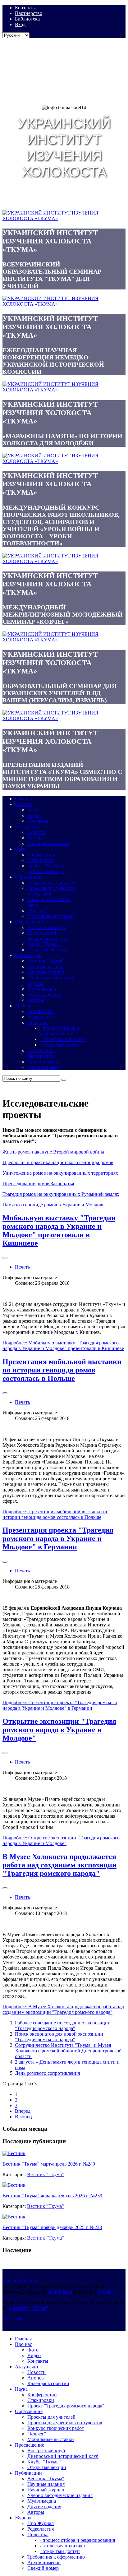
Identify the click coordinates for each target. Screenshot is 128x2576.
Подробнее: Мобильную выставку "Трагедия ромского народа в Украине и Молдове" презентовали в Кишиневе (63, 1346)
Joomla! (106, 2292)
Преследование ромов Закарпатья (38, 1184)
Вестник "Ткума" (46, 2174)
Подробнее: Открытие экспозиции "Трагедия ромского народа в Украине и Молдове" (61, 1841)
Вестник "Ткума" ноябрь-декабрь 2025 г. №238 (52, 2227)
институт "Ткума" (28, 2308)
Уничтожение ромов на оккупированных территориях (60, 1173)
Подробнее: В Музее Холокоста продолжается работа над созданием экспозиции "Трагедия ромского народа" (63, 2009)
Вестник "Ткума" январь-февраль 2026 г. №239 (52, 2196)
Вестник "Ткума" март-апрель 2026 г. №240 (49, 2164)
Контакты (25, 8)
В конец (23, 2117)
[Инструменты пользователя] (5, 1258)
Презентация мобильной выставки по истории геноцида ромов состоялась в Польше (62, 1370)
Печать (22, 1267)
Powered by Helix (20, 2281)
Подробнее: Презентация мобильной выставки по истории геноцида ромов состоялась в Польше (55, 1514)
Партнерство (29, 13)
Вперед (23, 2111)
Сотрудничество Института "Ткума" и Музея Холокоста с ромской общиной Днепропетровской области (68, 2051)
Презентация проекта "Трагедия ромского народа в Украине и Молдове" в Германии (58, 1538)
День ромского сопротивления (47, 2073)
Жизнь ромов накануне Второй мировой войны (53, 1152)
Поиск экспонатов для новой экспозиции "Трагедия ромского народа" (59, 2037)
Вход (20, 24)
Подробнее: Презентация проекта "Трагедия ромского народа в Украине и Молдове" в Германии (60, 1705)
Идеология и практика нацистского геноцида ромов (58, 1162)
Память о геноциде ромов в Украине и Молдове (53, 1205)
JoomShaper (60, 2292)
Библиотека (27, 19)
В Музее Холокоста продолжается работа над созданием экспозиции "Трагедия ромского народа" (59, 1865)
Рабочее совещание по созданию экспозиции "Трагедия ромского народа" (63, 2026)
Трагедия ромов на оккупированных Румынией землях (61, 1194)
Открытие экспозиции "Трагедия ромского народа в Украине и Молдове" (59, 1730)
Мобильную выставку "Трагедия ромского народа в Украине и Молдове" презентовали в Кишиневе (59, 1230)
